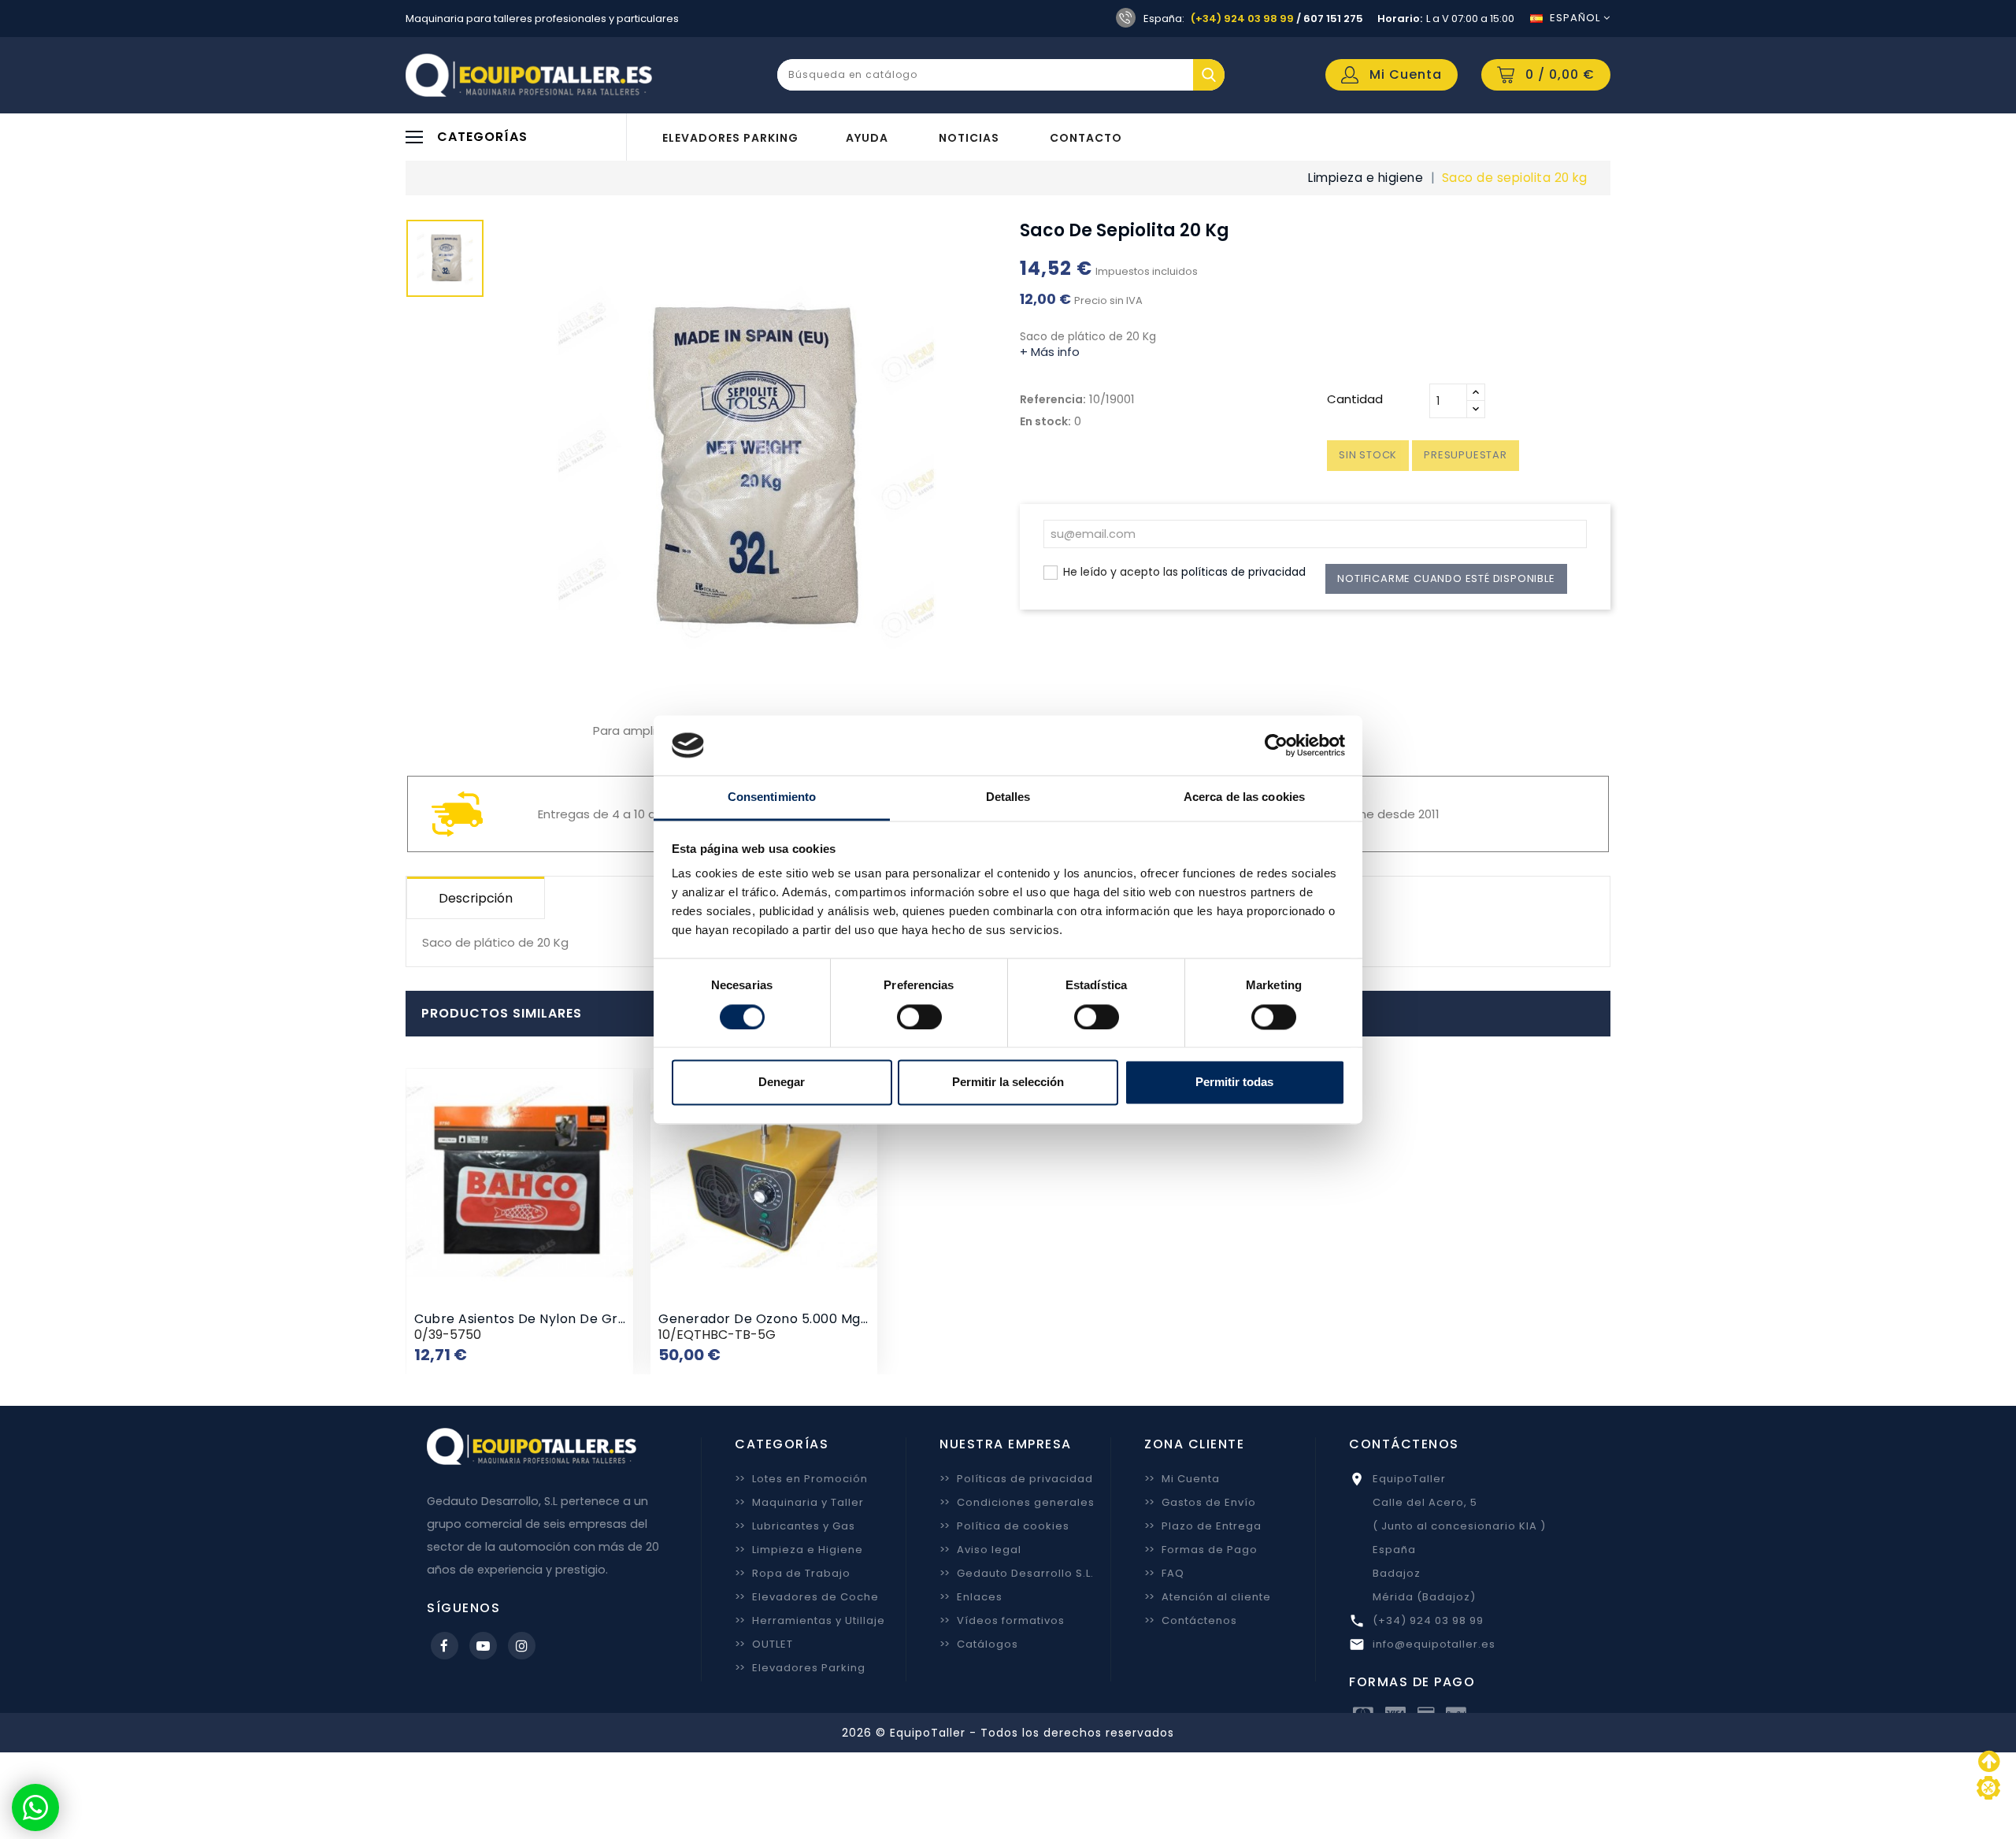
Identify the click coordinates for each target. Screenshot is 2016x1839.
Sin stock (1368, 455)
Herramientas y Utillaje (810, 1620)
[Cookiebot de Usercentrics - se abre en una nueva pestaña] (1276, 745)
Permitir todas (1234, 1083)
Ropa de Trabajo (793, 1573)
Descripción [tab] (476, 898)
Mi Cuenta (1182, 1479)
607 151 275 (1333, 19)
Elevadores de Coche (807, 1597)
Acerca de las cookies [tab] (1244, 797)
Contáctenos (1191, 1620)
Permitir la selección (1008, 1083)
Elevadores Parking (800, 1668)
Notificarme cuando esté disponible (1446, 578)
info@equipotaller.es (1434, 1644)
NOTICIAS (969, 138)
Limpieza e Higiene (799, 1550)
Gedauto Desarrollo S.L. (1017, 1573)
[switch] (919, 1017)
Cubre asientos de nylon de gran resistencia (563, 1319)
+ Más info (1050, 352)
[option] (445, 262)
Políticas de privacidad (1016, 1479)
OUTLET (764, 1644)
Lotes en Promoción (801, 1479)
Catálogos (979, 1644)
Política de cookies (1004, 1526)
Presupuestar (1466, 455)
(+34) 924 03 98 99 (1242, 19)
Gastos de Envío (1200, 1502)
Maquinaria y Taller (799, 1502)
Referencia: (1053, 399)
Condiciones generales (1017, 1502)
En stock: (1045, 421)
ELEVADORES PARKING (730, 138)
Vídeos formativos (1002, 1620)
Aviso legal (980, 1550)
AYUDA (867, 138)
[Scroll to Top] (1988, 1788)
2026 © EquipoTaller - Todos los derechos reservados (1008, 1733)
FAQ (1164, 1573)
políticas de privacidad (1243, 572)
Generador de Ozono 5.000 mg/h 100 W (788, 1319)
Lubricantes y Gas (795, 1526)
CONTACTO (1086, 138)
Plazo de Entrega (1203, 1526)
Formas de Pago (1201, 1550)
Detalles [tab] (1008, 797)
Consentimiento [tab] (772, 797)
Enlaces (971, 1597)
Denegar (782, 1083)
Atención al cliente (1208, 1597)
